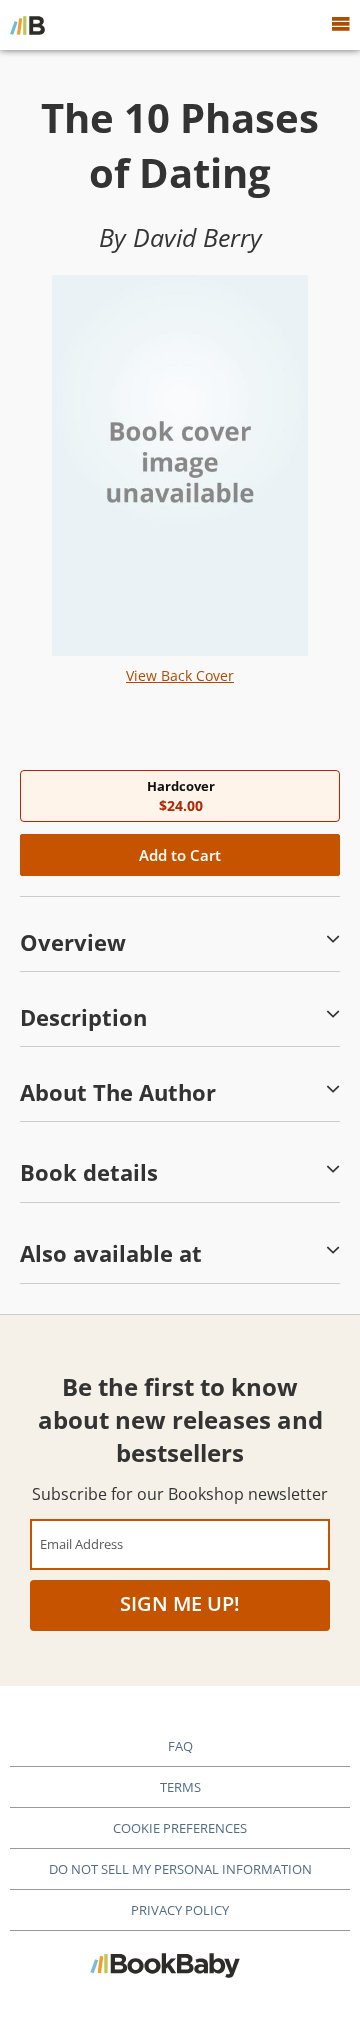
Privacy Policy (180, 1910)
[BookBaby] (27, 25)
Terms (180, 1787)
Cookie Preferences (180, 1828)
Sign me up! (180, 1603)
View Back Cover (180, 675)
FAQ (180, 1746)
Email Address (81, 1543)
